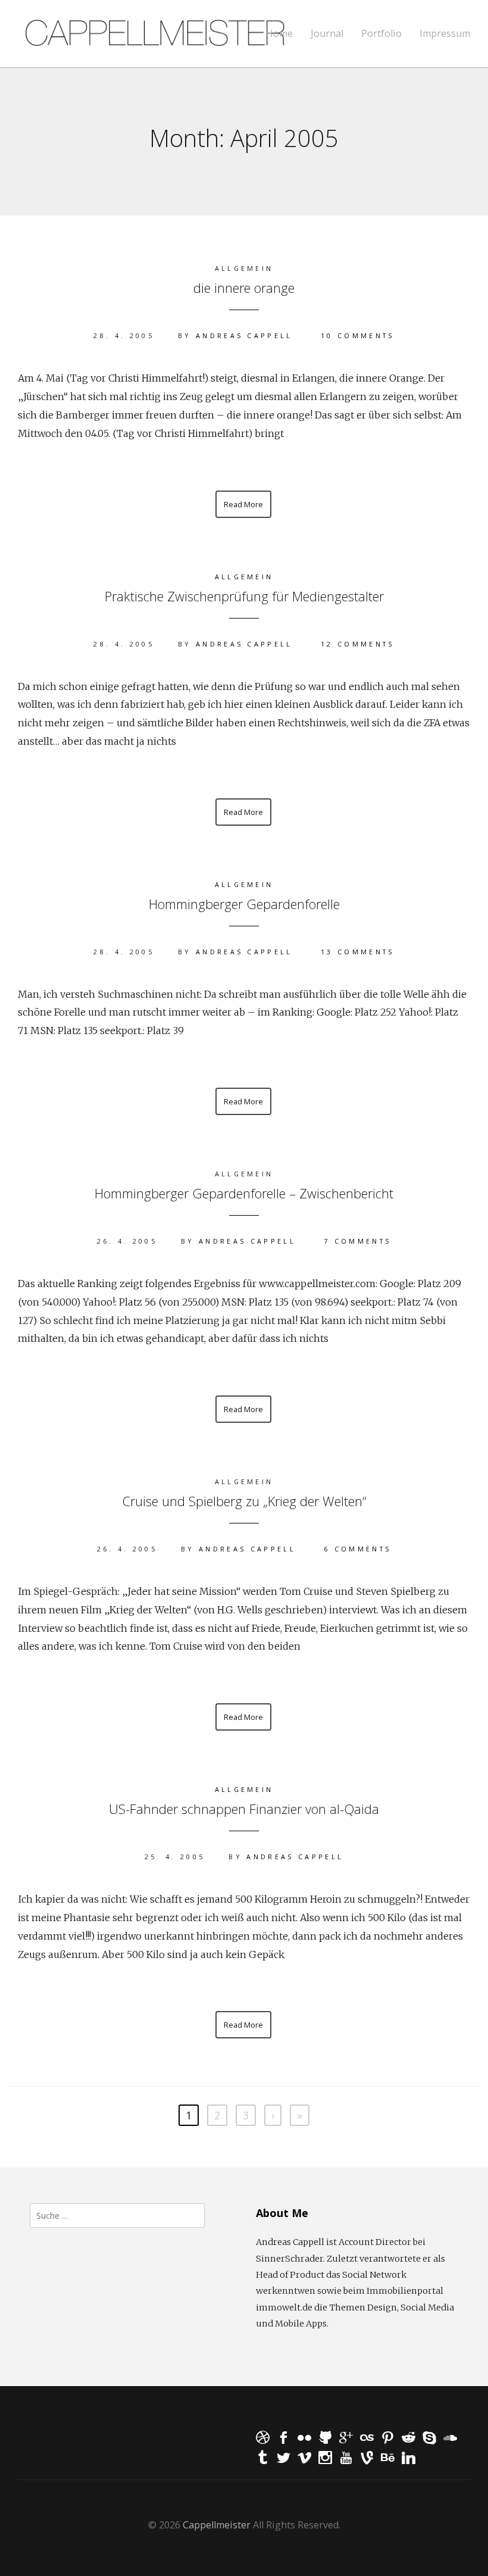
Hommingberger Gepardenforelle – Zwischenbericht (244, 1193)
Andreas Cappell (244, 335)
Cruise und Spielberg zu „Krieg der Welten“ (244, 1501)
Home (279, 34)
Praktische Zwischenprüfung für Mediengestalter (244, 596)
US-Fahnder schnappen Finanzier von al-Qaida (244, 1809)
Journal (327, 34)
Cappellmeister (217, 2525)
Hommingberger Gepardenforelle (244, 904)
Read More (243, 504)
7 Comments (357, 1241)
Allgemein (244, 577)
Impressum (445, 34)
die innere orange (244, 288)
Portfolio (381, 34)
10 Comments (358, 335)
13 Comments (358, 952)
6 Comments (357, 1549)
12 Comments (358, 644)
